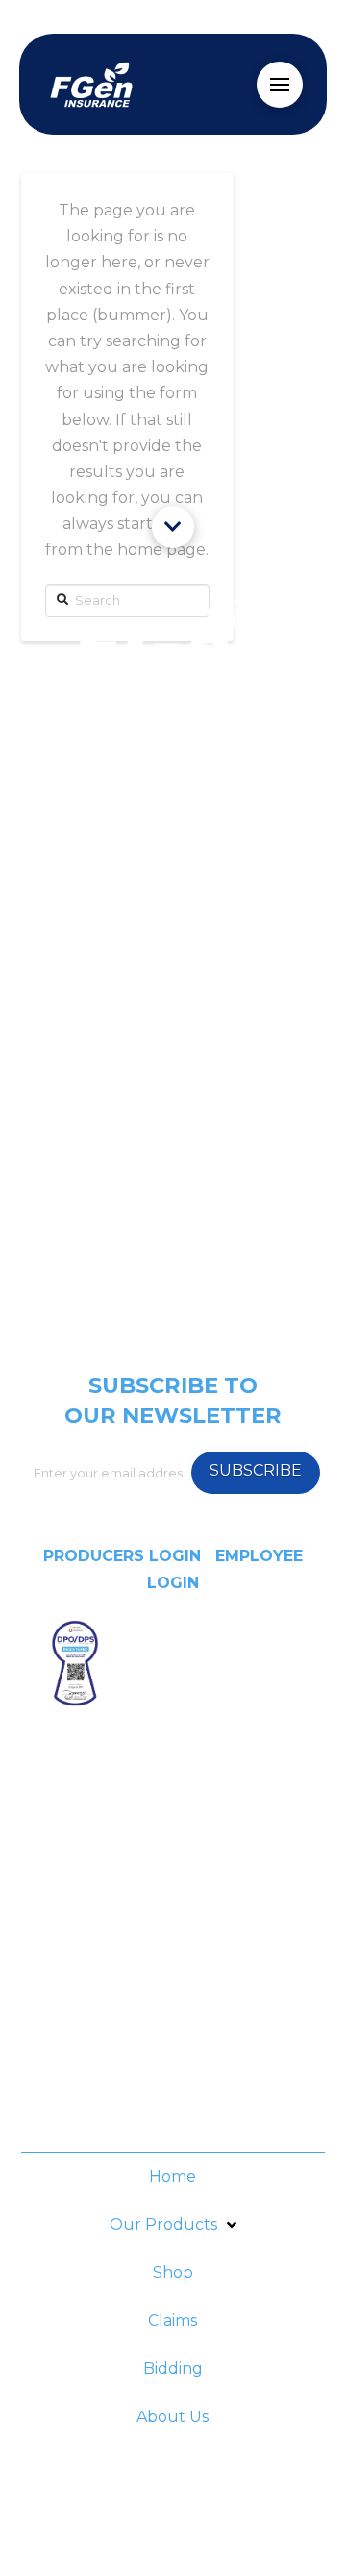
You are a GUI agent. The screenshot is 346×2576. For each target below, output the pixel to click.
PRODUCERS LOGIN (122, 1556)
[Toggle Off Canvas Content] (280, 85)
